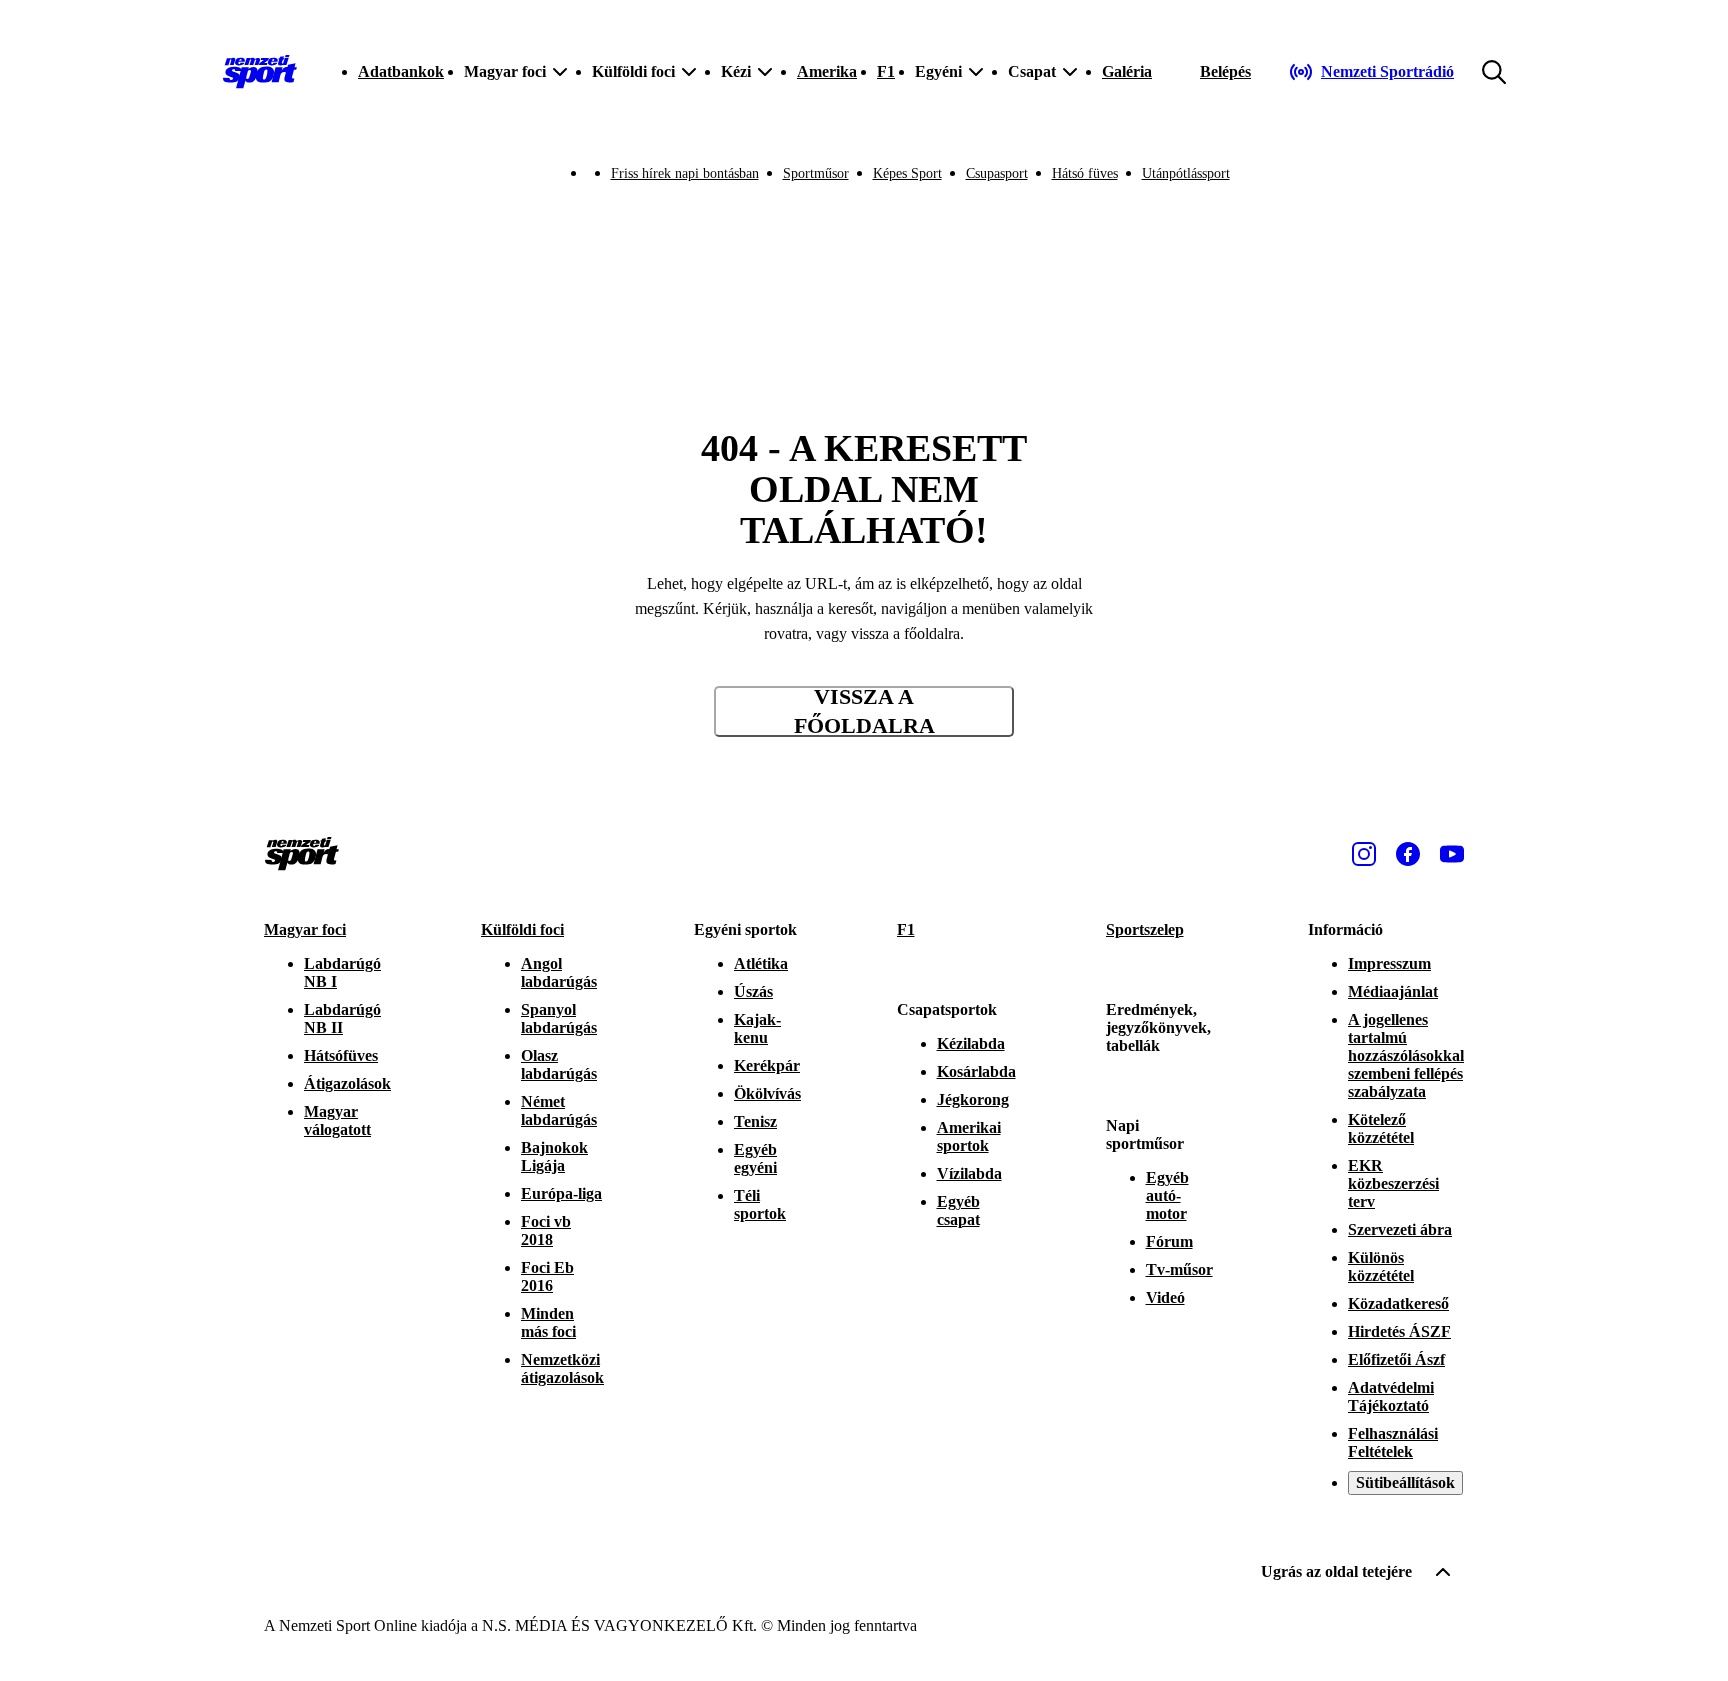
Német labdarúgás (559, 1110)
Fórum (1169, 1241)
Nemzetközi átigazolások (562, 1368)
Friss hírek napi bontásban (685, 173)
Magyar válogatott (337, 1120)
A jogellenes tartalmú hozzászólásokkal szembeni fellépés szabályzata (1406, 1055)
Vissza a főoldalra (864, 711)
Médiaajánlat (1393, 991)
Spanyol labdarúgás (559, 1018)
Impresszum (1389, 963)
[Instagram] (1364, 854)
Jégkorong (973, 1099)
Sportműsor (816, 173)
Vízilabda (969, 1173)
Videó (1165, 1297)
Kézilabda (971, 1043)
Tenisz (755, 1121)
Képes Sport (907, 173)
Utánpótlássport (1186, 173)
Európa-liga (561, 1193)
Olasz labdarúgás (559, 1064)
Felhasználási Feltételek (1393, 1442)
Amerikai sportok (969, 1136)
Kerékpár (767, 1065)
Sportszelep (1145, 929)
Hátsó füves (1085, 173)
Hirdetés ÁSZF (1399, 1331)
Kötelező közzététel (1381, 1128)
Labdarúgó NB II (342, 1018)
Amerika (827, 71)
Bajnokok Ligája (554, 1156)
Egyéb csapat (958, 1210)
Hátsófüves (341, 1055)
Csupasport (997, 173)
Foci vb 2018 (546, 1230)
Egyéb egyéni (755, 1158)
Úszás (753, 991)
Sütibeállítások (1405, 1482)
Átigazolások (347, 1083)
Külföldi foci (522, 929)
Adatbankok (401, 71)
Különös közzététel (1381, 1266)
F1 (886, 71)
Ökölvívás (767, 1093)
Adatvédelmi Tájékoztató (1391, 1396)
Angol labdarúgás (559, 972)
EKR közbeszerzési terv (1393, 1183)
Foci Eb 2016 (547, 1276)
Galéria (1127, 71)
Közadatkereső (1398, 1303)
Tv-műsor (1179, 1269)
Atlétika (761, 963)
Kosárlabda (976, 1071)
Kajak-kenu (757, 1028)
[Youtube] (1452, 854)
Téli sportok (760, 1204)
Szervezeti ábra (1400, 1229)
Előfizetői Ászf (1396, 1359)
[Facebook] (1408, 854)
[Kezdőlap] (260, 72)
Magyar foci (305, 929)
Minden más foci (548, 1322)
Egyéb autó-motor (1167, 1195)
